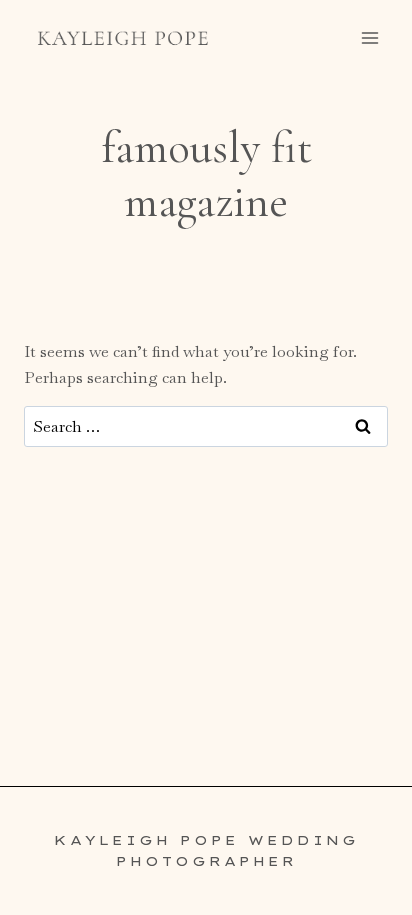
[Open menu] (369, 37)
